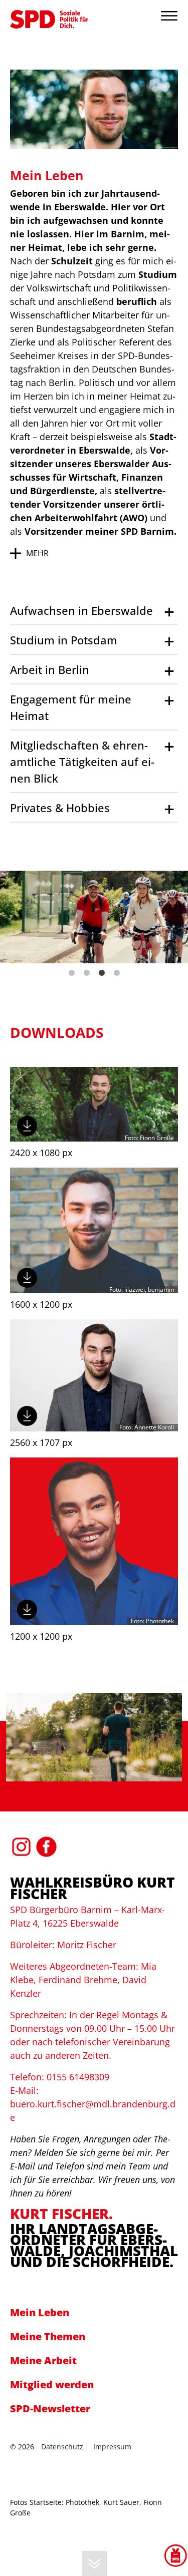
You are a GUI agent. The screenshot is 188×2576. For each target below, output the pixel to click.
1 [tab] (72, 973)
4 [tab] (117, 973)
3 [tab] (102, 973)
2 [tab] (87, 973)
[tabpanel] (94, 917)
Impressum (112, 2447)
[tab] (94, 611)
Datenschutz (62, 2447)
